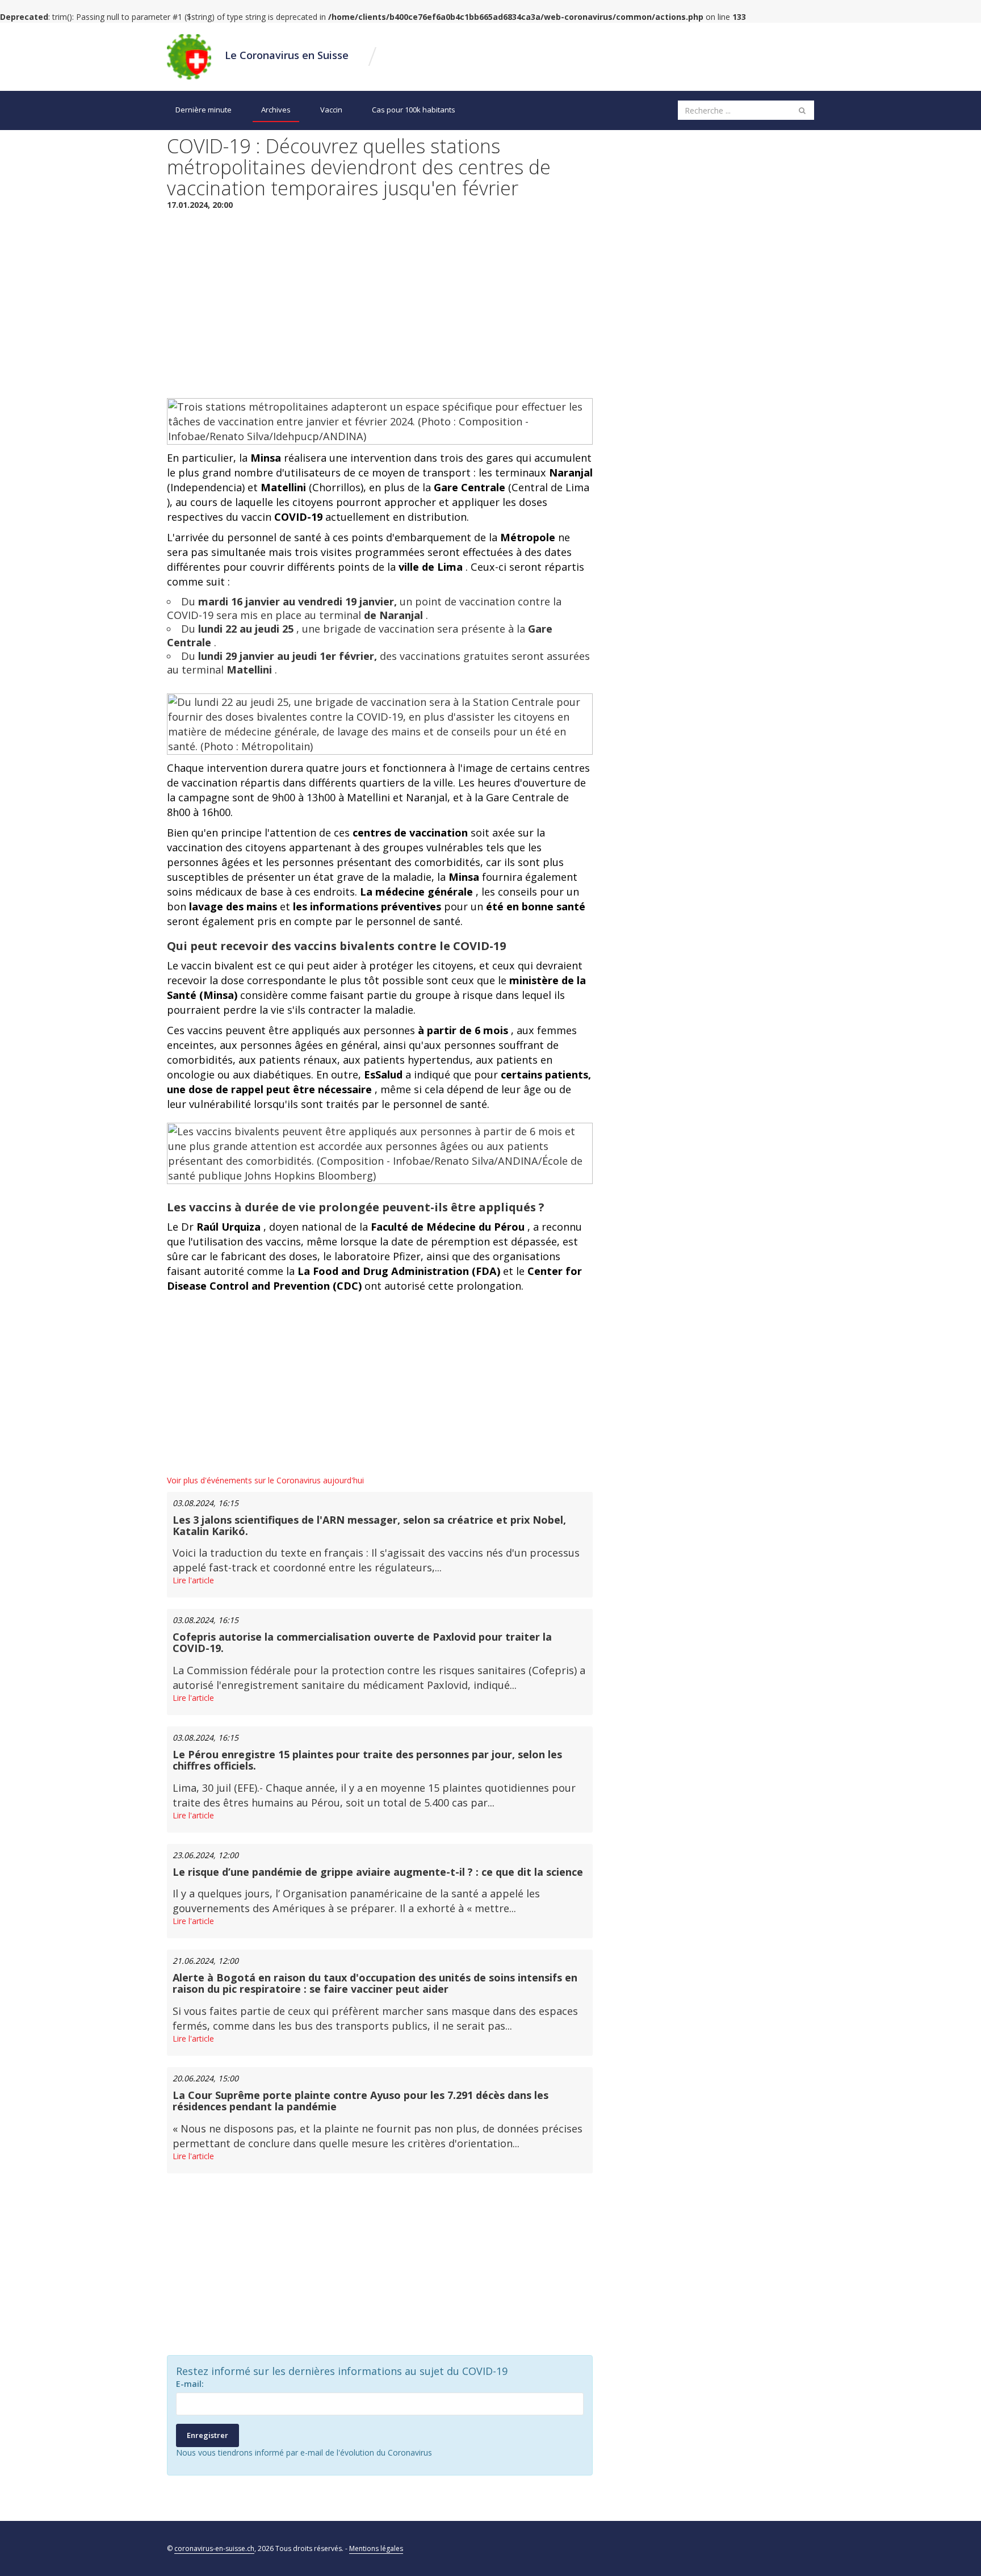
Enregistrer (207, 2435)
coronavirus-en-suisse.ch (214, 2548)
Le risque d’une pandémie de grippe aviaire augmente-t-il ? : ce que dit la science (378, 1872)
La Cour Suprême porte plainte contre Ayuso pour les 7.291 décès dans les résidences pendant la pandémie (360, 2101)
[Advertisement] (380, 302)
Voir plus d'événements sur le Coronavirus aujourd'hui (265, 1480)
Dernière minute (204, 110)
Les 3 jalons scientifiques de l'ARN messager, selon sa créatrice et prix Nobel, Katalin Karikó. (369, 1525)
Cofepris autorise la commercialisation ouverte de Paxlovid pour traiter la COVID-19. (362, 1642)
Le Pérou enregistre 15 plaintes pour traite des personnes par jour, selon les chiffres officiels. (367, 1760)
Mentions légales (376, 2548)
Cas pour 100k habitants (414, 110)
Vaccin (331, 110)
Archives (276, 110)
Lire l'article (193, 1580)
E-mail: (190, 2384)
